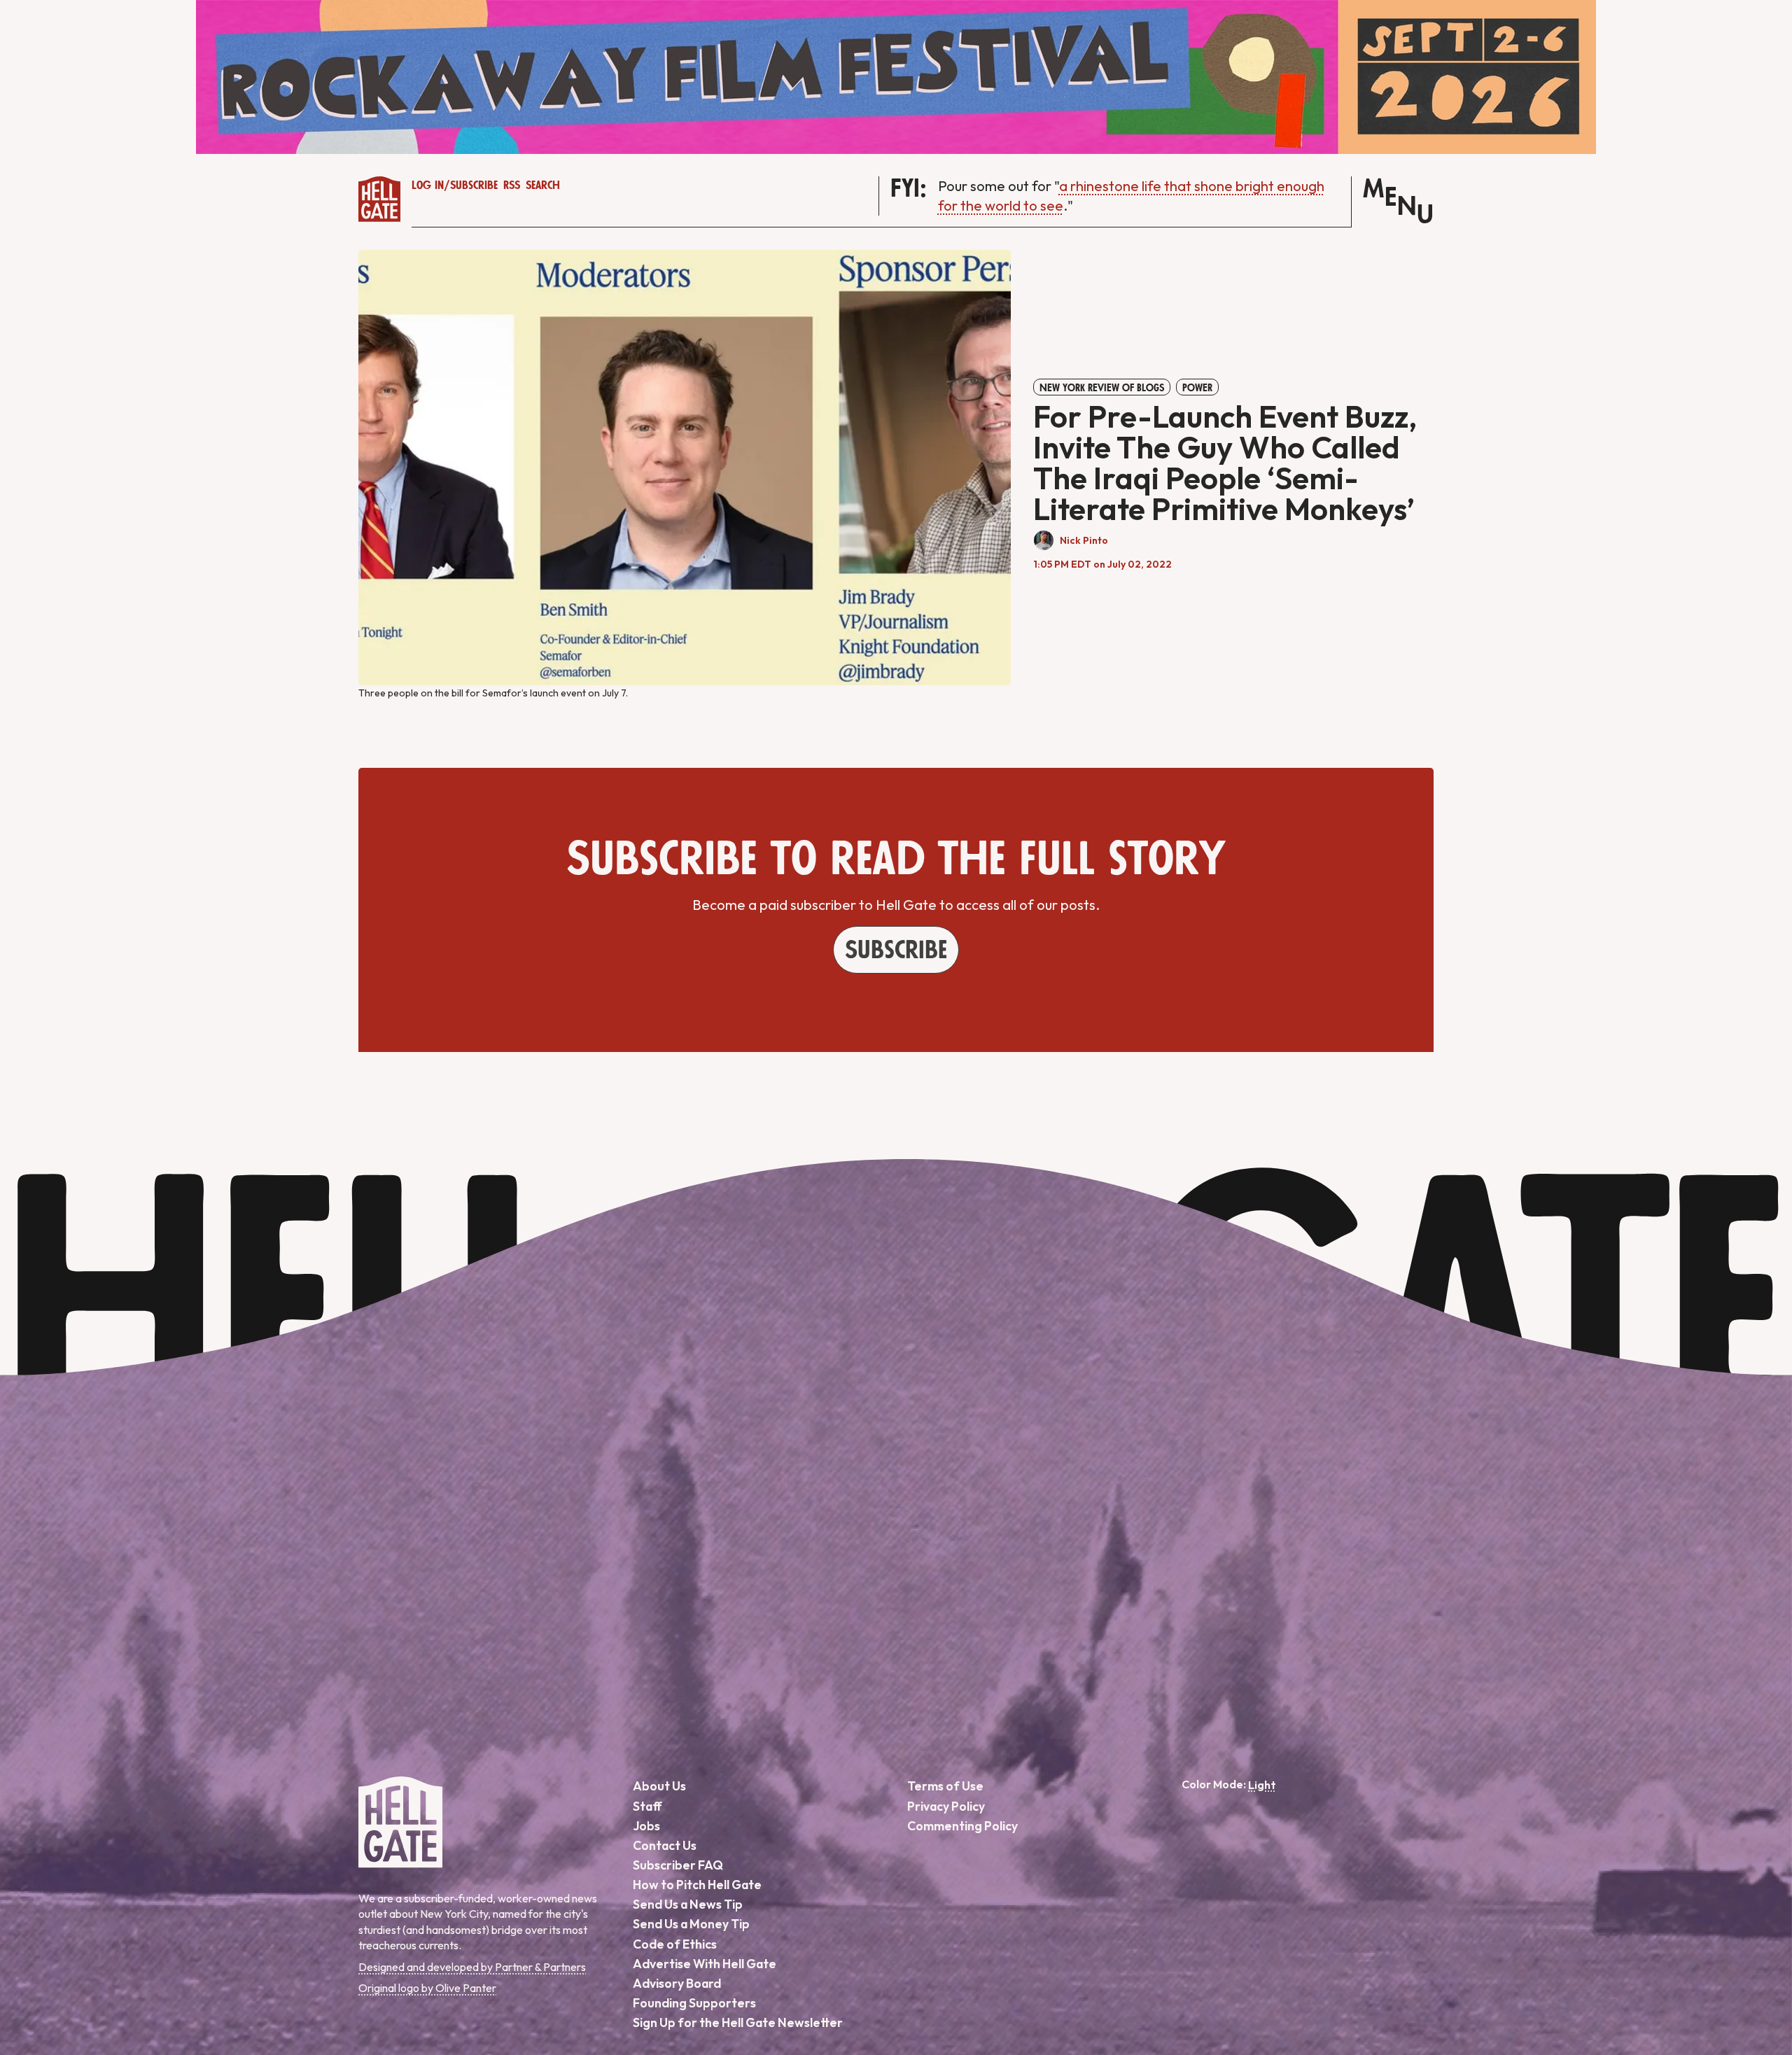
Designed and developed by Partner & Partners (472, 1967)
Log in (428, 185)
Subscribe (474, 185)
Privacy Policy (946, 1806)
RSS (512, 185)
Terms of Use (945, 1786)
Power (1197, 388)
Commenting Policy (962, 1826)
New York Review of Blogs (1102, 388)
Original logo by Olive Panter (427, 1988)
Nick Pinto (1084, 540)
